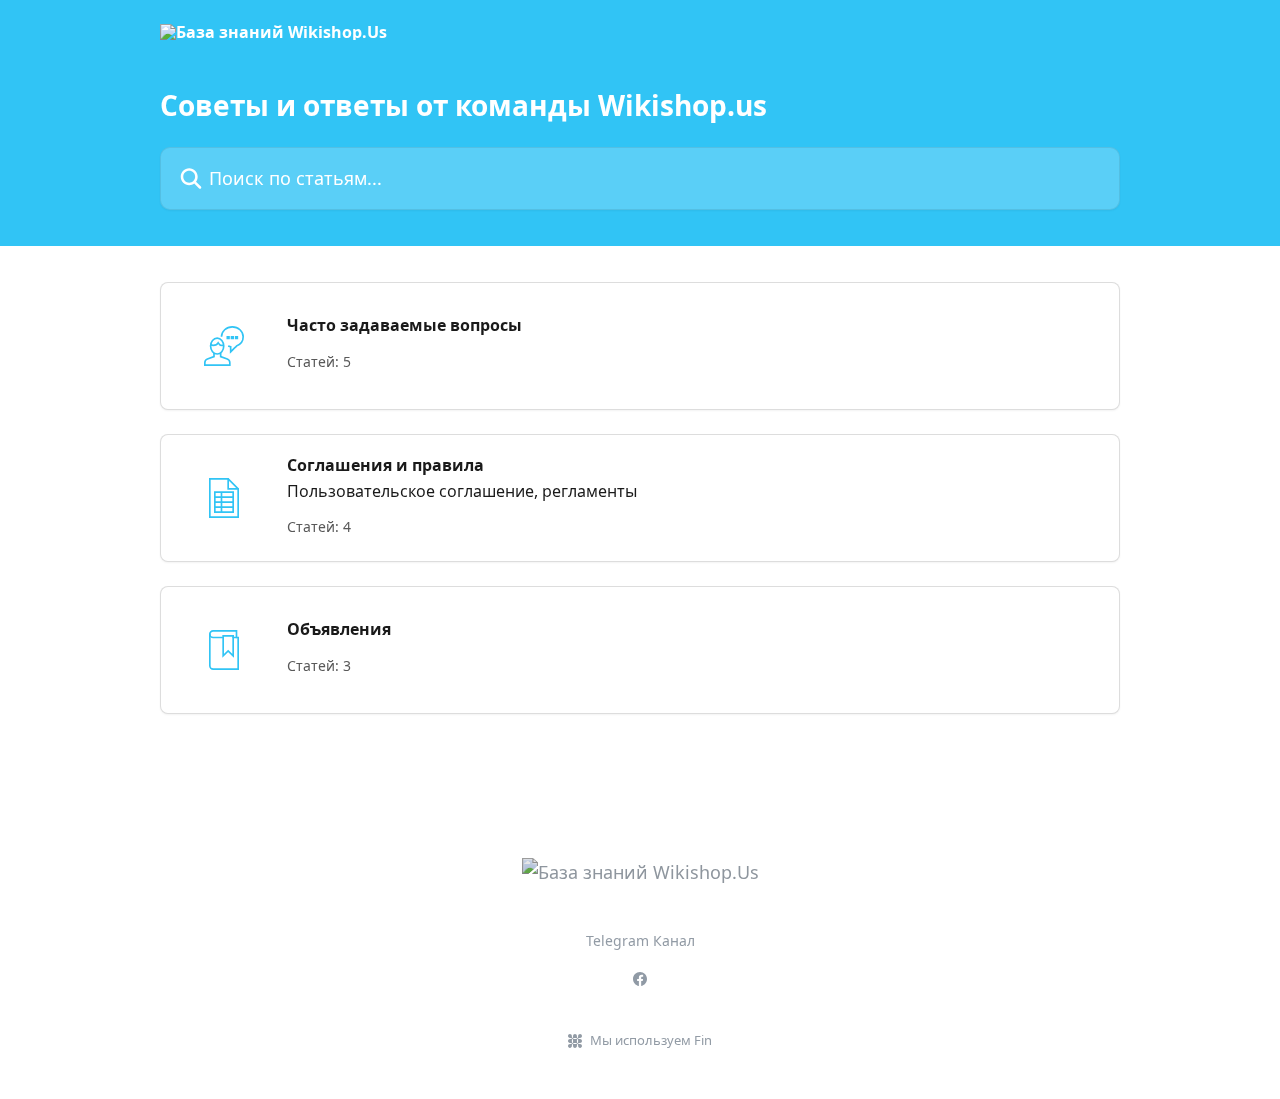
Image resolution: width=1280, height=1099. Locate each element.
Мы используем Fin (651, 1040)
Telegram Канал (640, 940)
